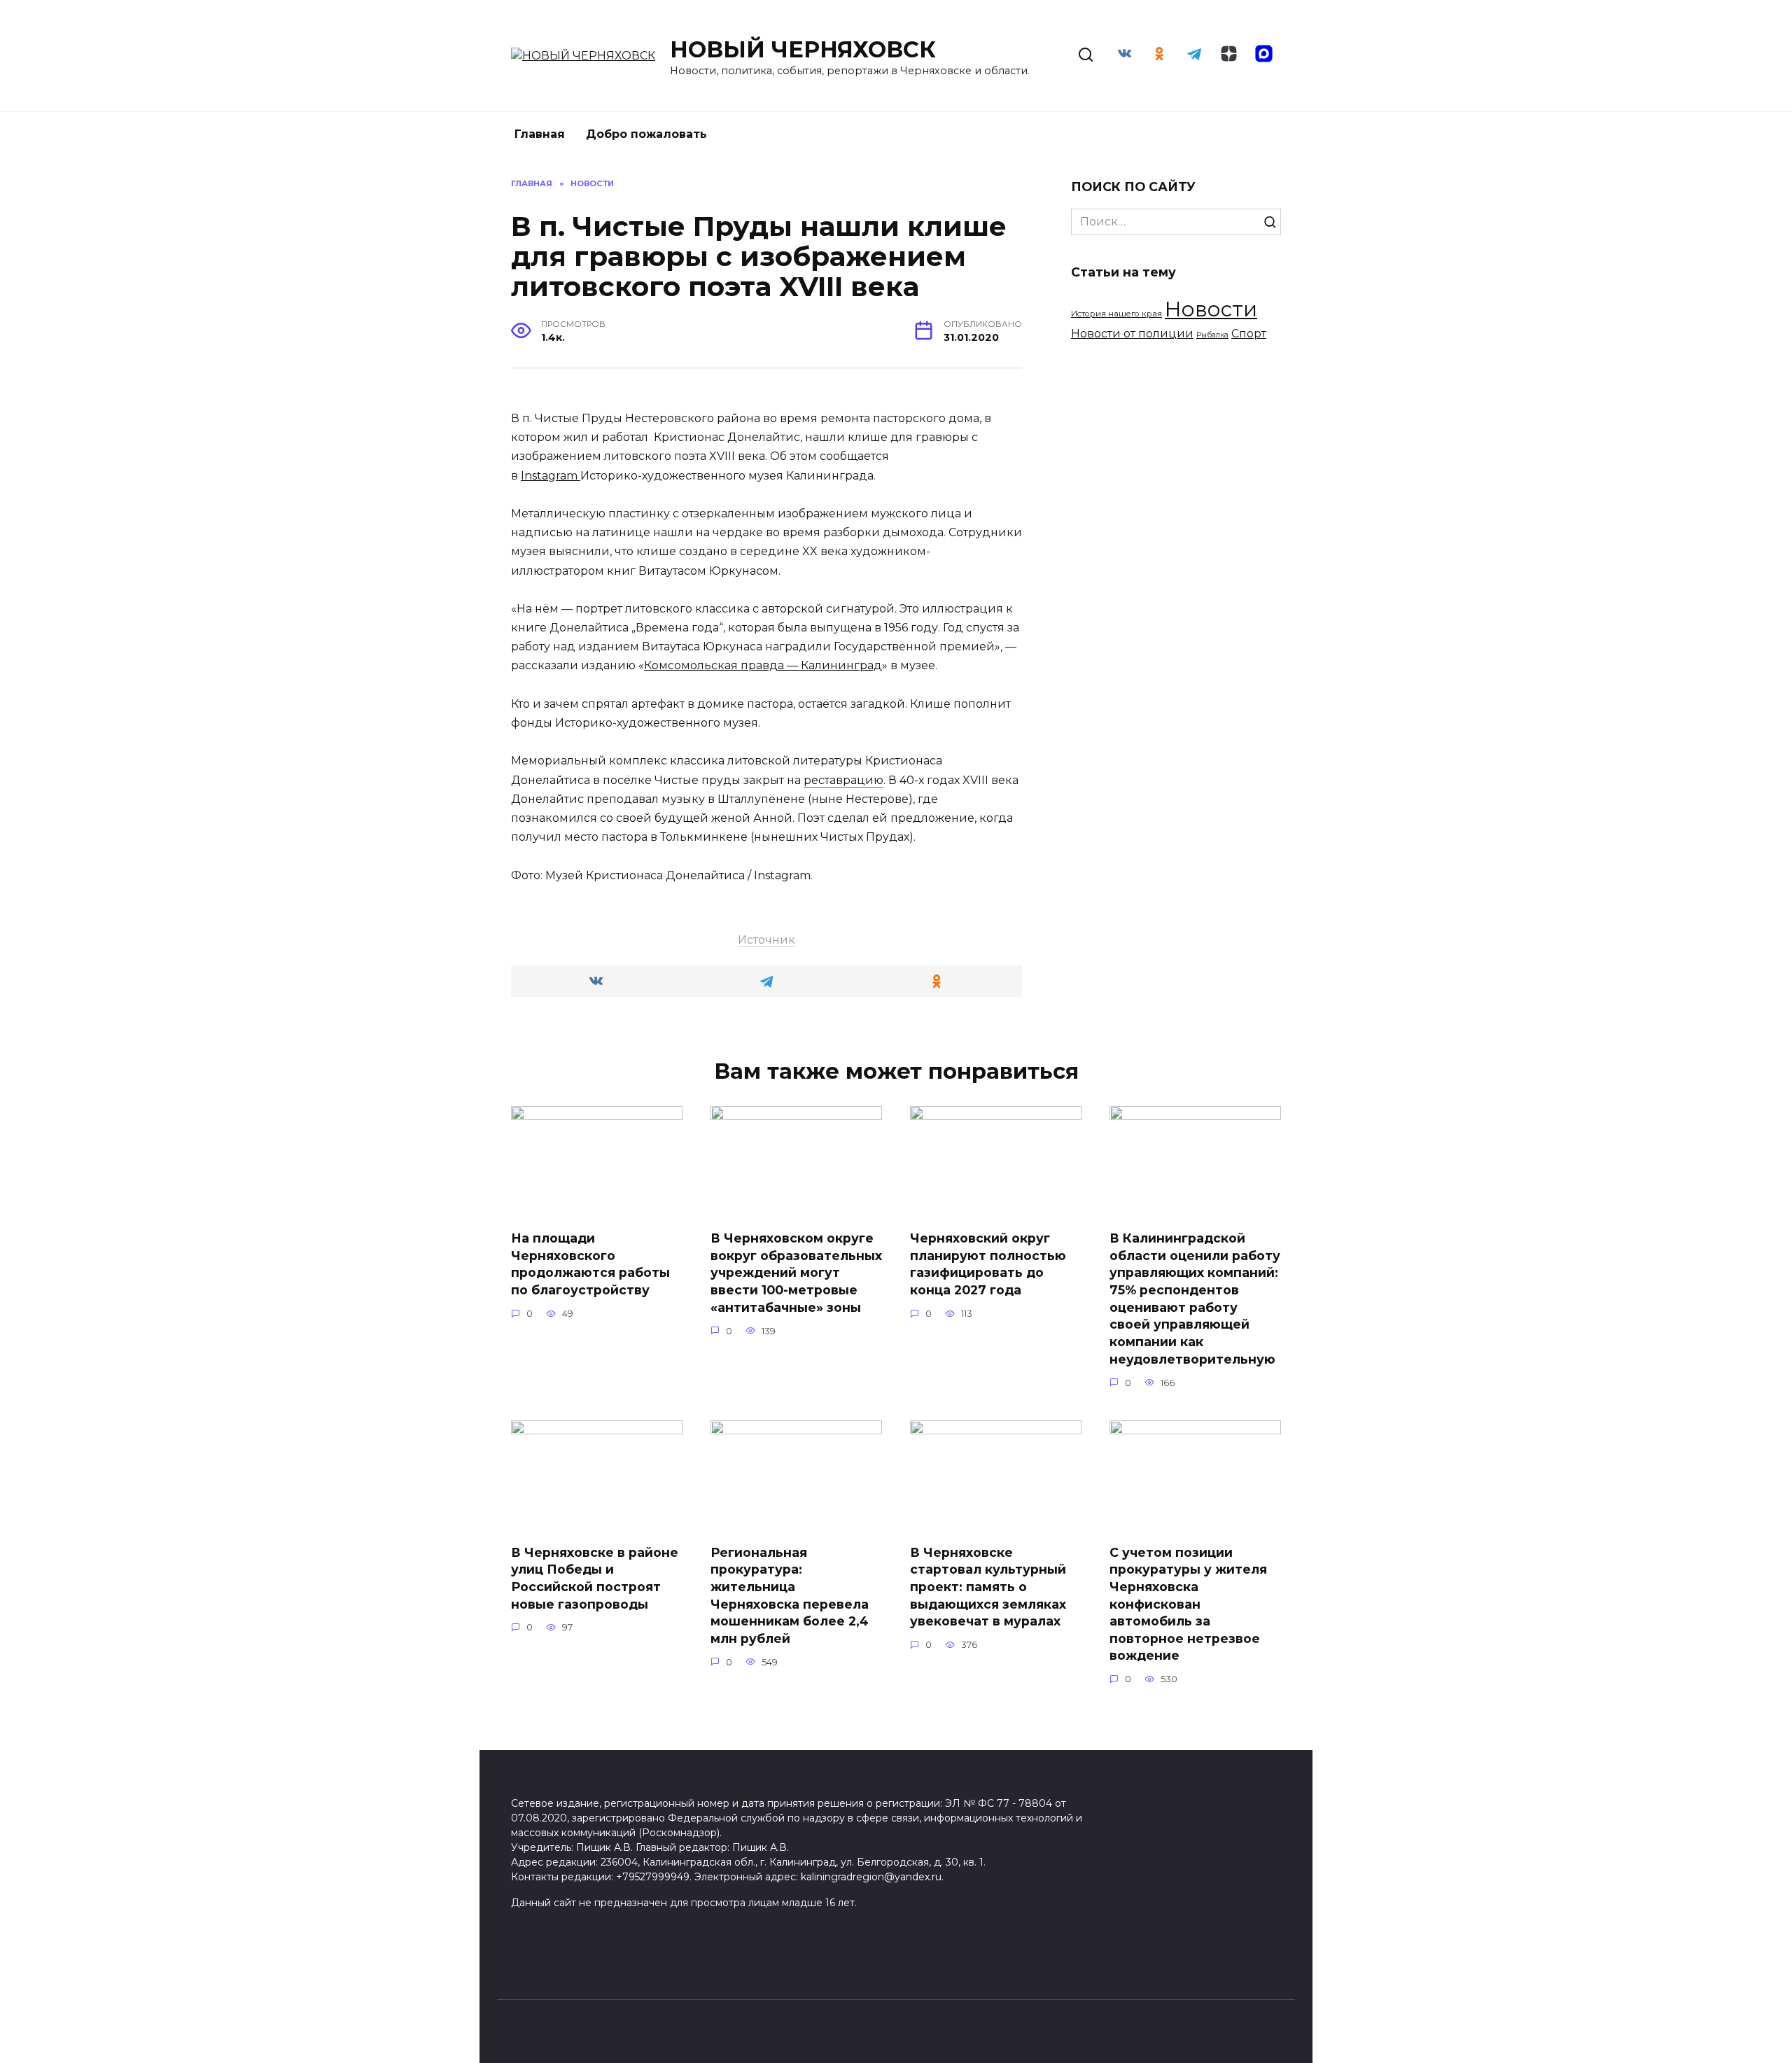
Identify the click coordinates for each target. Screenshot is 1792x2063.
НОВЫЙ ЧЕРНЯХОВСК (803, 49)
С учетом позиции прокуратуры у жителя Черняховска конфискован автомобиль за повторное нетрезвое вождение (1188, 1603)
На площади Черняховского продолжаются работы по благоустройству (590, 1264)
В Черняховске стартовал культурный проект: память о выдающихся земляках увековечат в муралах (988, 1586)
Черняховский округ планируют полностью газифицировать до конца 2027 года (988, 1264)
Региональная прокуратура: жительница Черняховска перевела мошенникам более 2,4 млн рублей (790, 1595)
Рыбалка (1212, 335)
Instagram (551, 476)
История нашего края (1116, 314)
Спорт (1249, 334)
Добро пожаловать (646, 134)
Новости (1211, 309)
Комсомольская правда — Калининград (763, 665)
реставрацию (843, 780)
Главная (540, 134)
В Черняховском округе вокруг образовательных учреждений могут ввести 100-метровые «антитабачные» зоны (796, 1273)
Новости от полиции (1132, 333)
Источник (766, 940)
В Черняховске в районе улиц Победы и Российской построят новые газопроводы (595, 1578)
